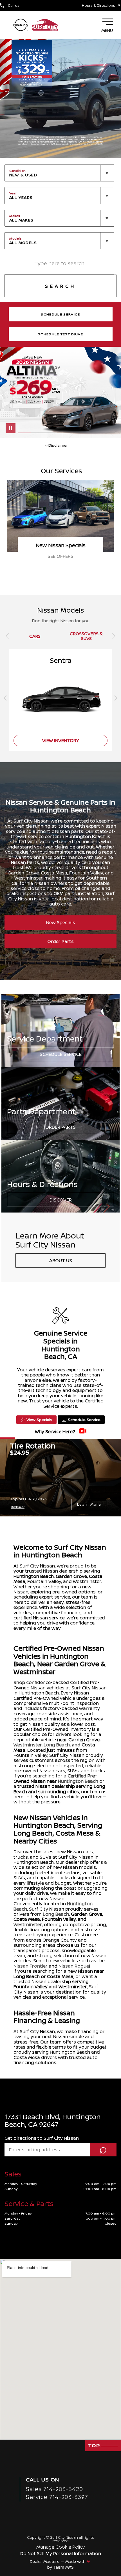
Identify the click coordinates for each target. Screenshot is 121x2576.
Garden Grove (71, 1576)
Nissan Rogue (74, 1966)
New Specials (61, 922)
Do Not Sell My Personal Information (61, 2553)
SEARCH (60, 286)
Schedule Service (61, 1054)
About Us (61, 1260)
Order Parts (60, 941)
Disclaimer (18, 1507)
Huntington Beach (34, 1576)
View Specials (39, 1419)
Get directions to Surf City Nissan (42, 2138)
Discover (61, 1200)
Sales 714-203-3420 (54, 2489)
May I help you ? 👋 (89, 2527)
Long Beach (57, 1745)
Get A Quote (61, 556)
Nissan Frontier (31, 1966)
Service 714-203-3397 (57, 2497)
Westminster (28, 1745)
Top (95, 2445)
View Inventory (61, 740)
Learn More (89, 1504)
